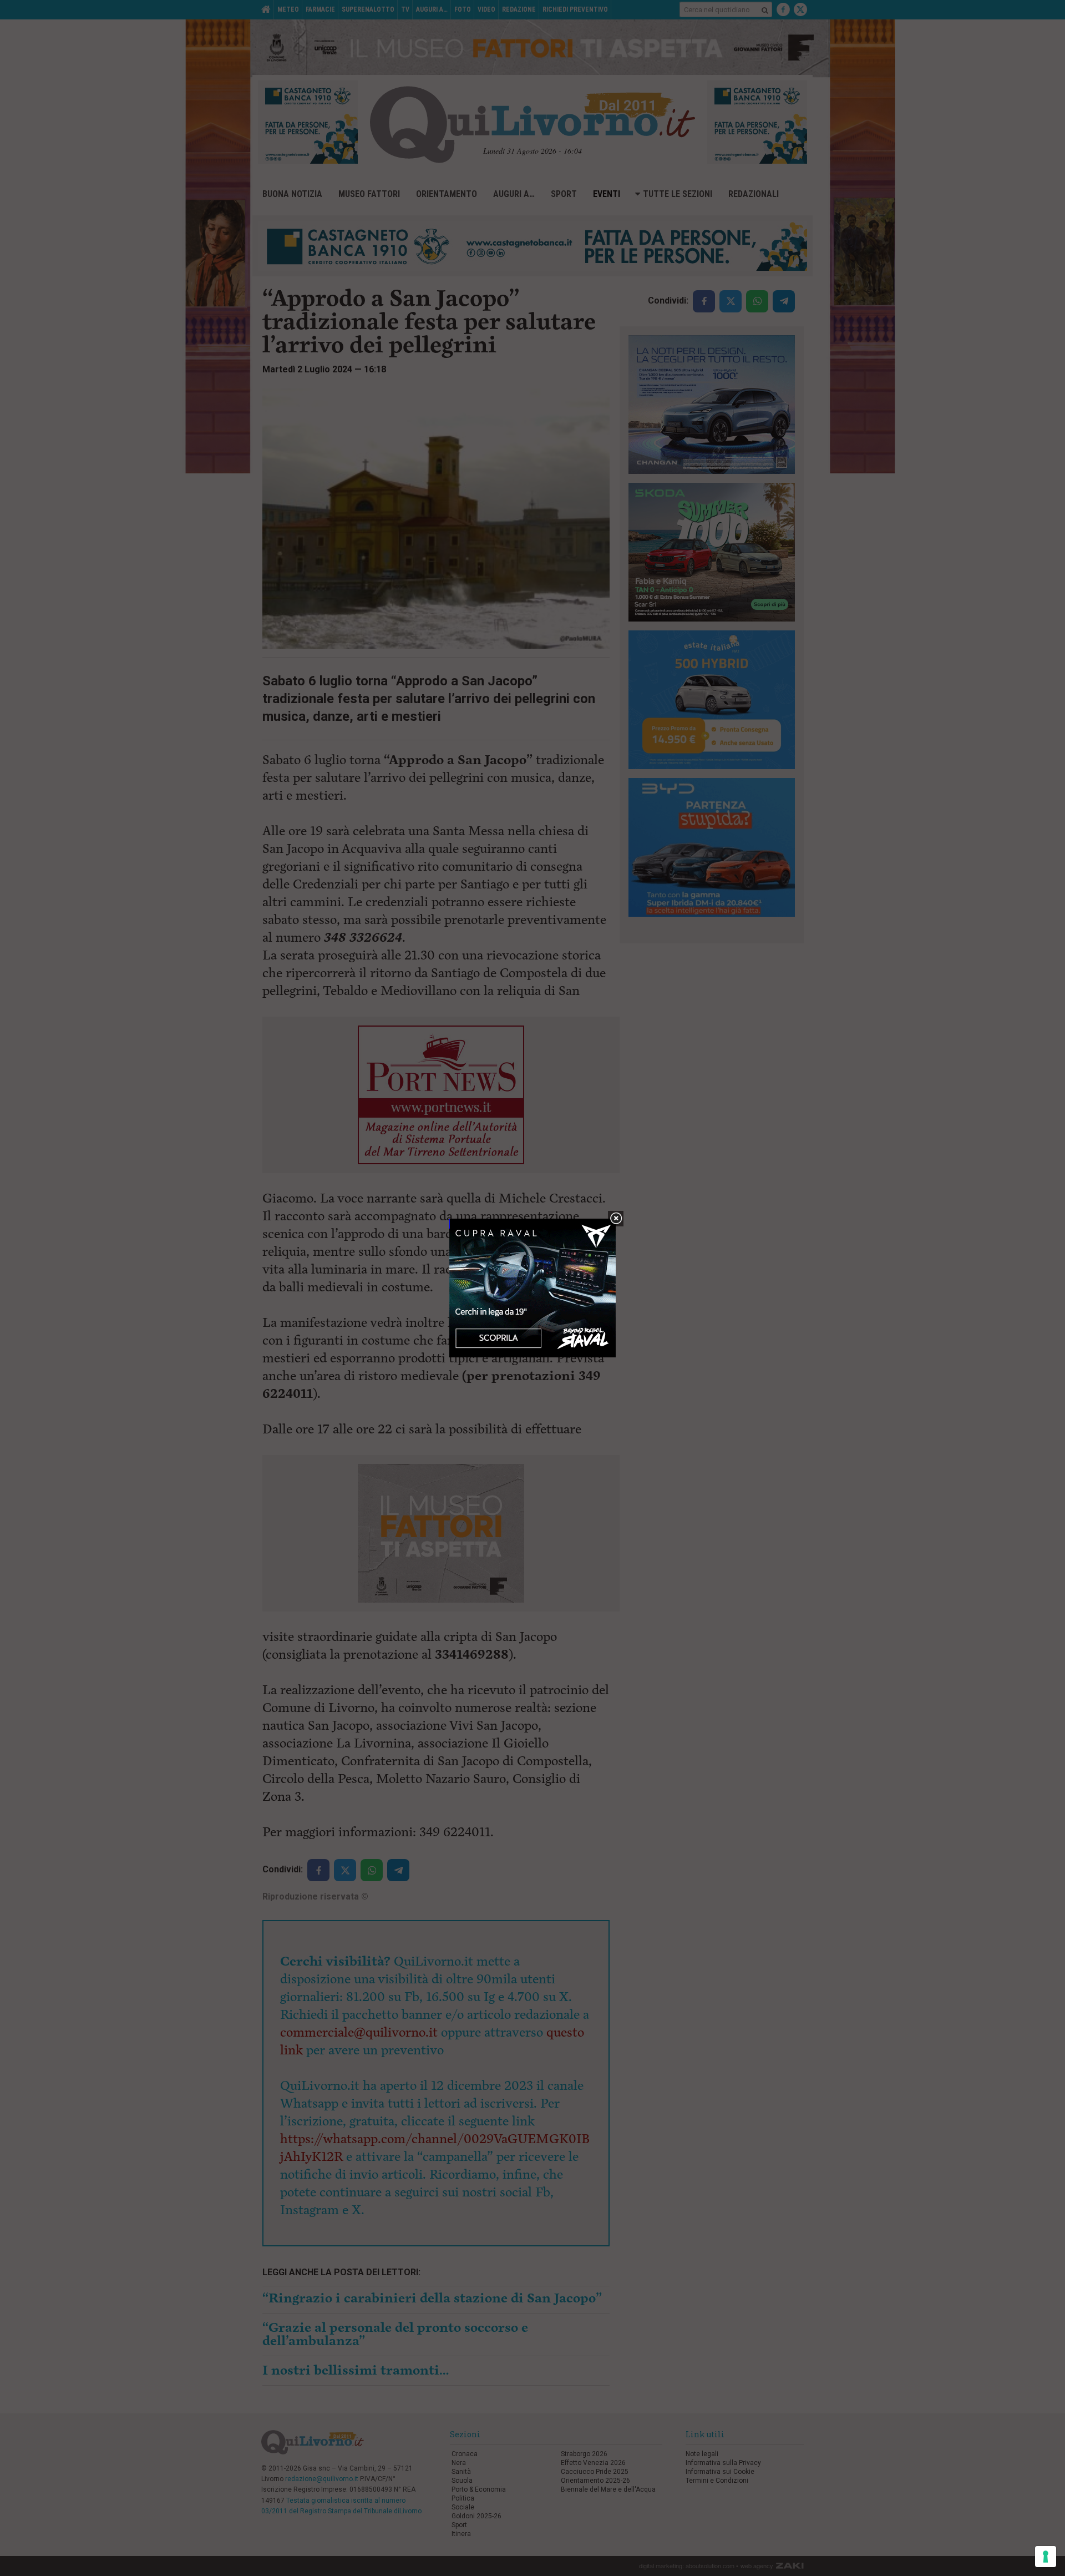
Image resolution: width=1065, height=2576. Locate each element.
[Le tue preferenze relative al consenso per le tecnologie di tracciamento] (1046, 2557)
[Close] (616, 1219)
